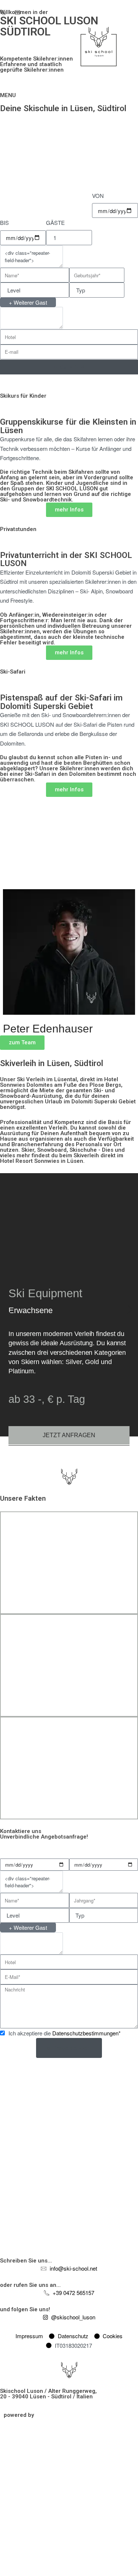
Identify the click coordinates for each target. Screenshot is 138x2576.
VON (98, 196)
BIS (4, 222)
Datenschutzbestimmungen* (86, 2033)
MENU (8, 95)
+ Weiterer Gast (28, 302)
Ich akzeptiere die (65, 2033)
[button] (8, 1310)
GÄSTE (55, 222)
